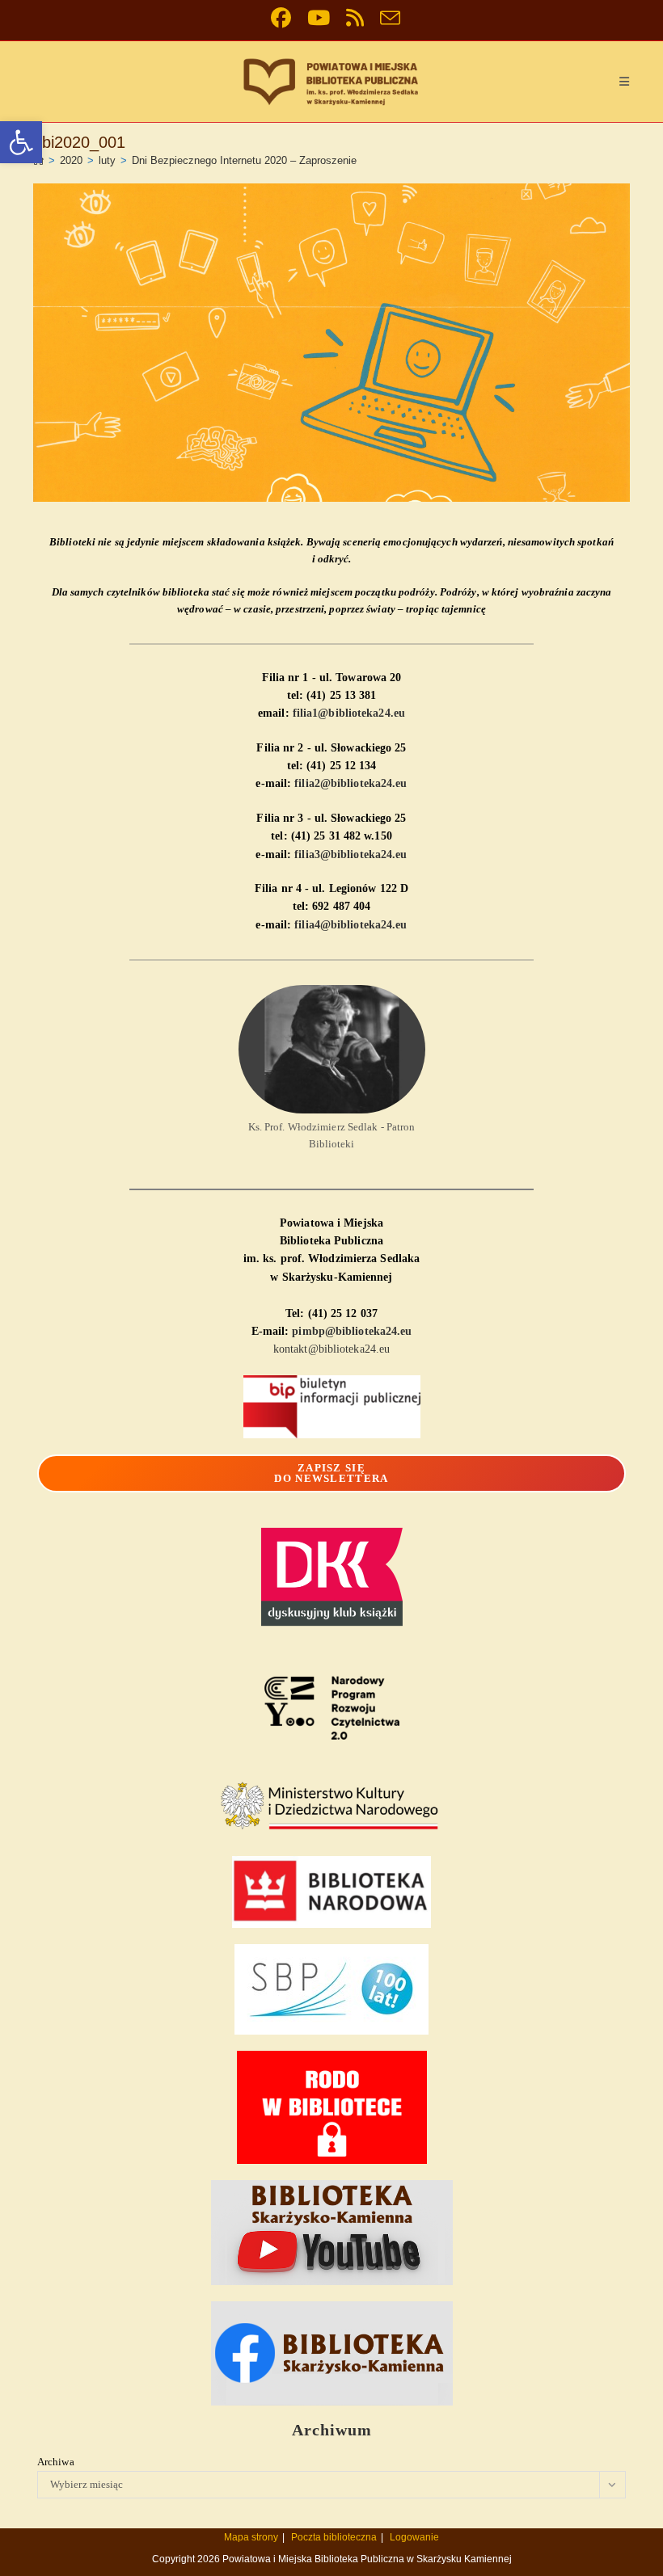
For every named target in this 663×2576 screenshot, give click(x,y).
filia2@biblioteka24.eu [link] (351, 783)
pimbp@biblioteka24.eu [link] (352, 1331)
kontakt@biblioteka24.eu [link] (331, 1349)
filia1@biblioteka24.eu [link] (349, 713)
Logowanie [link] (414, 2537)
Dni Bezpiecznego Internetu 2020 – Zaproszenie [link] (244, 160)
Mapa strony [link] (251, 2537)
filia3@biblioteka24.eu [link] (351, 854)
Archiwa (56, 2462)
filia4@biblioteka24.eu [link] (351, 925)
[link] (21, 142)
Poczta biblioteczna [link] (334, 2537)
